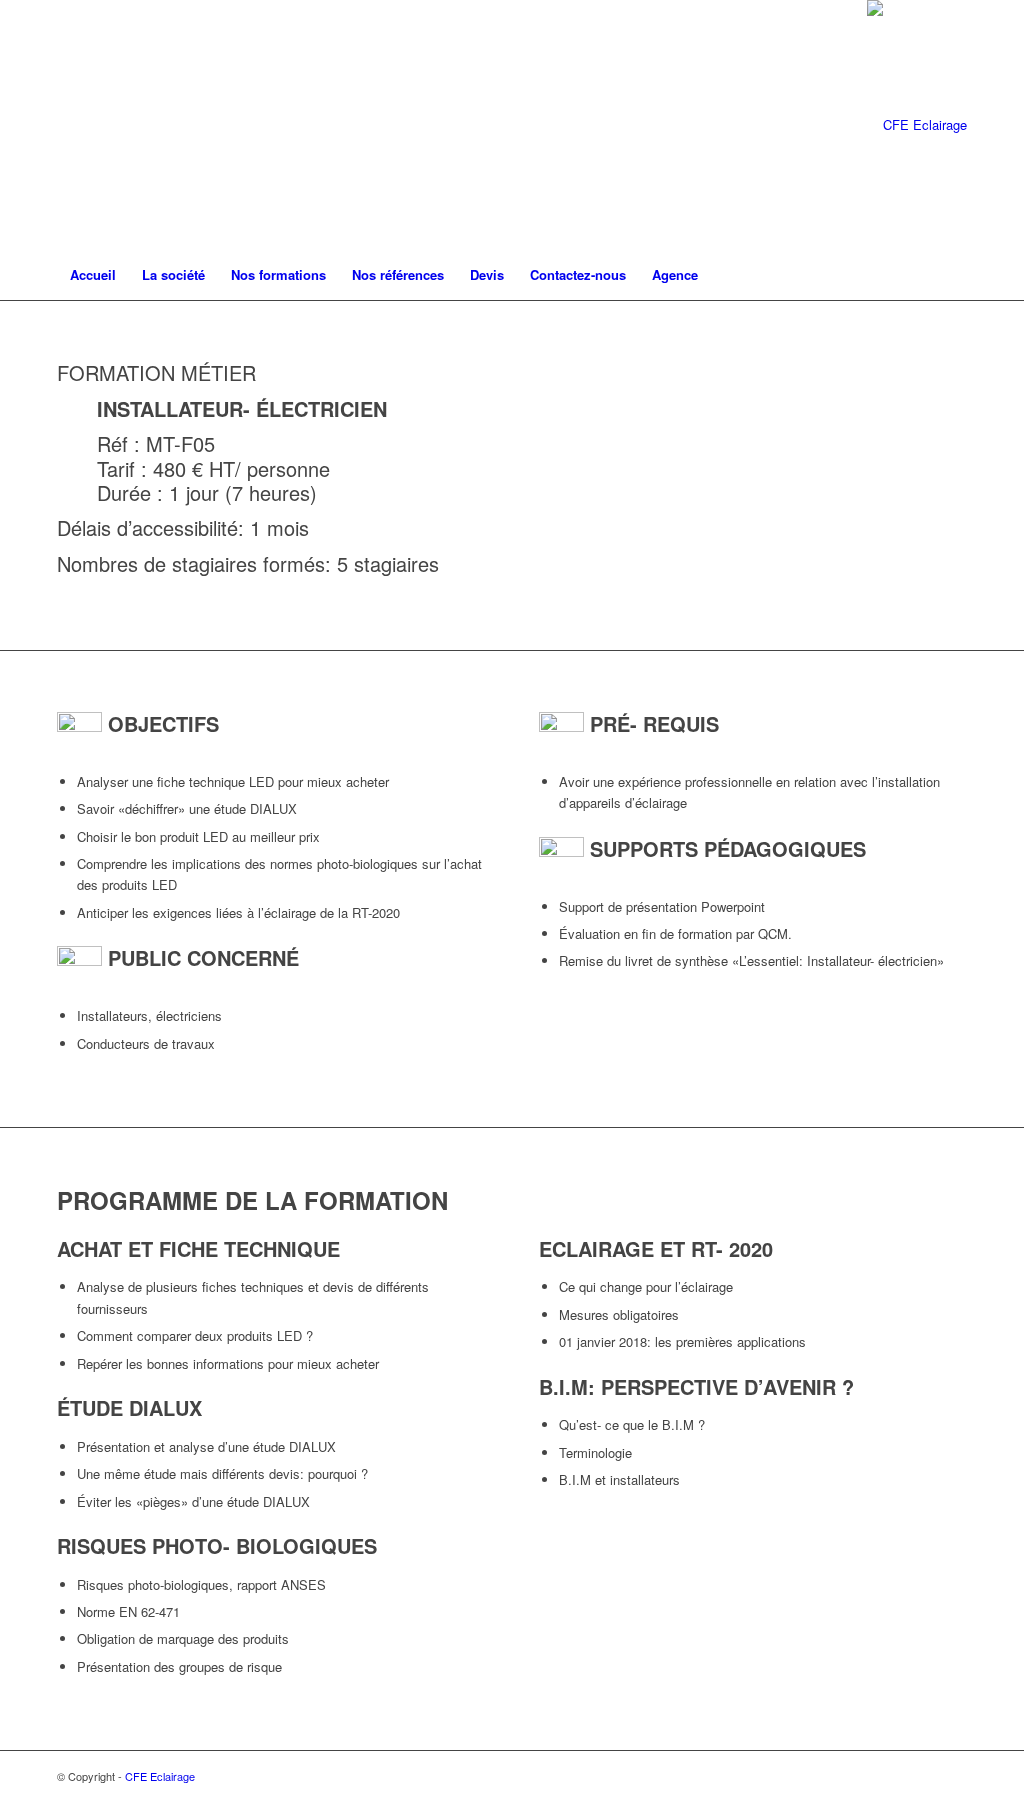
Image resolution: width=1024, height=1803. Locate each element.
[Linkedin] (123, 125)
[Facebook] (63, 125)
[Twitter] (93, 125)
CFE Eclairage (160, 1776)
